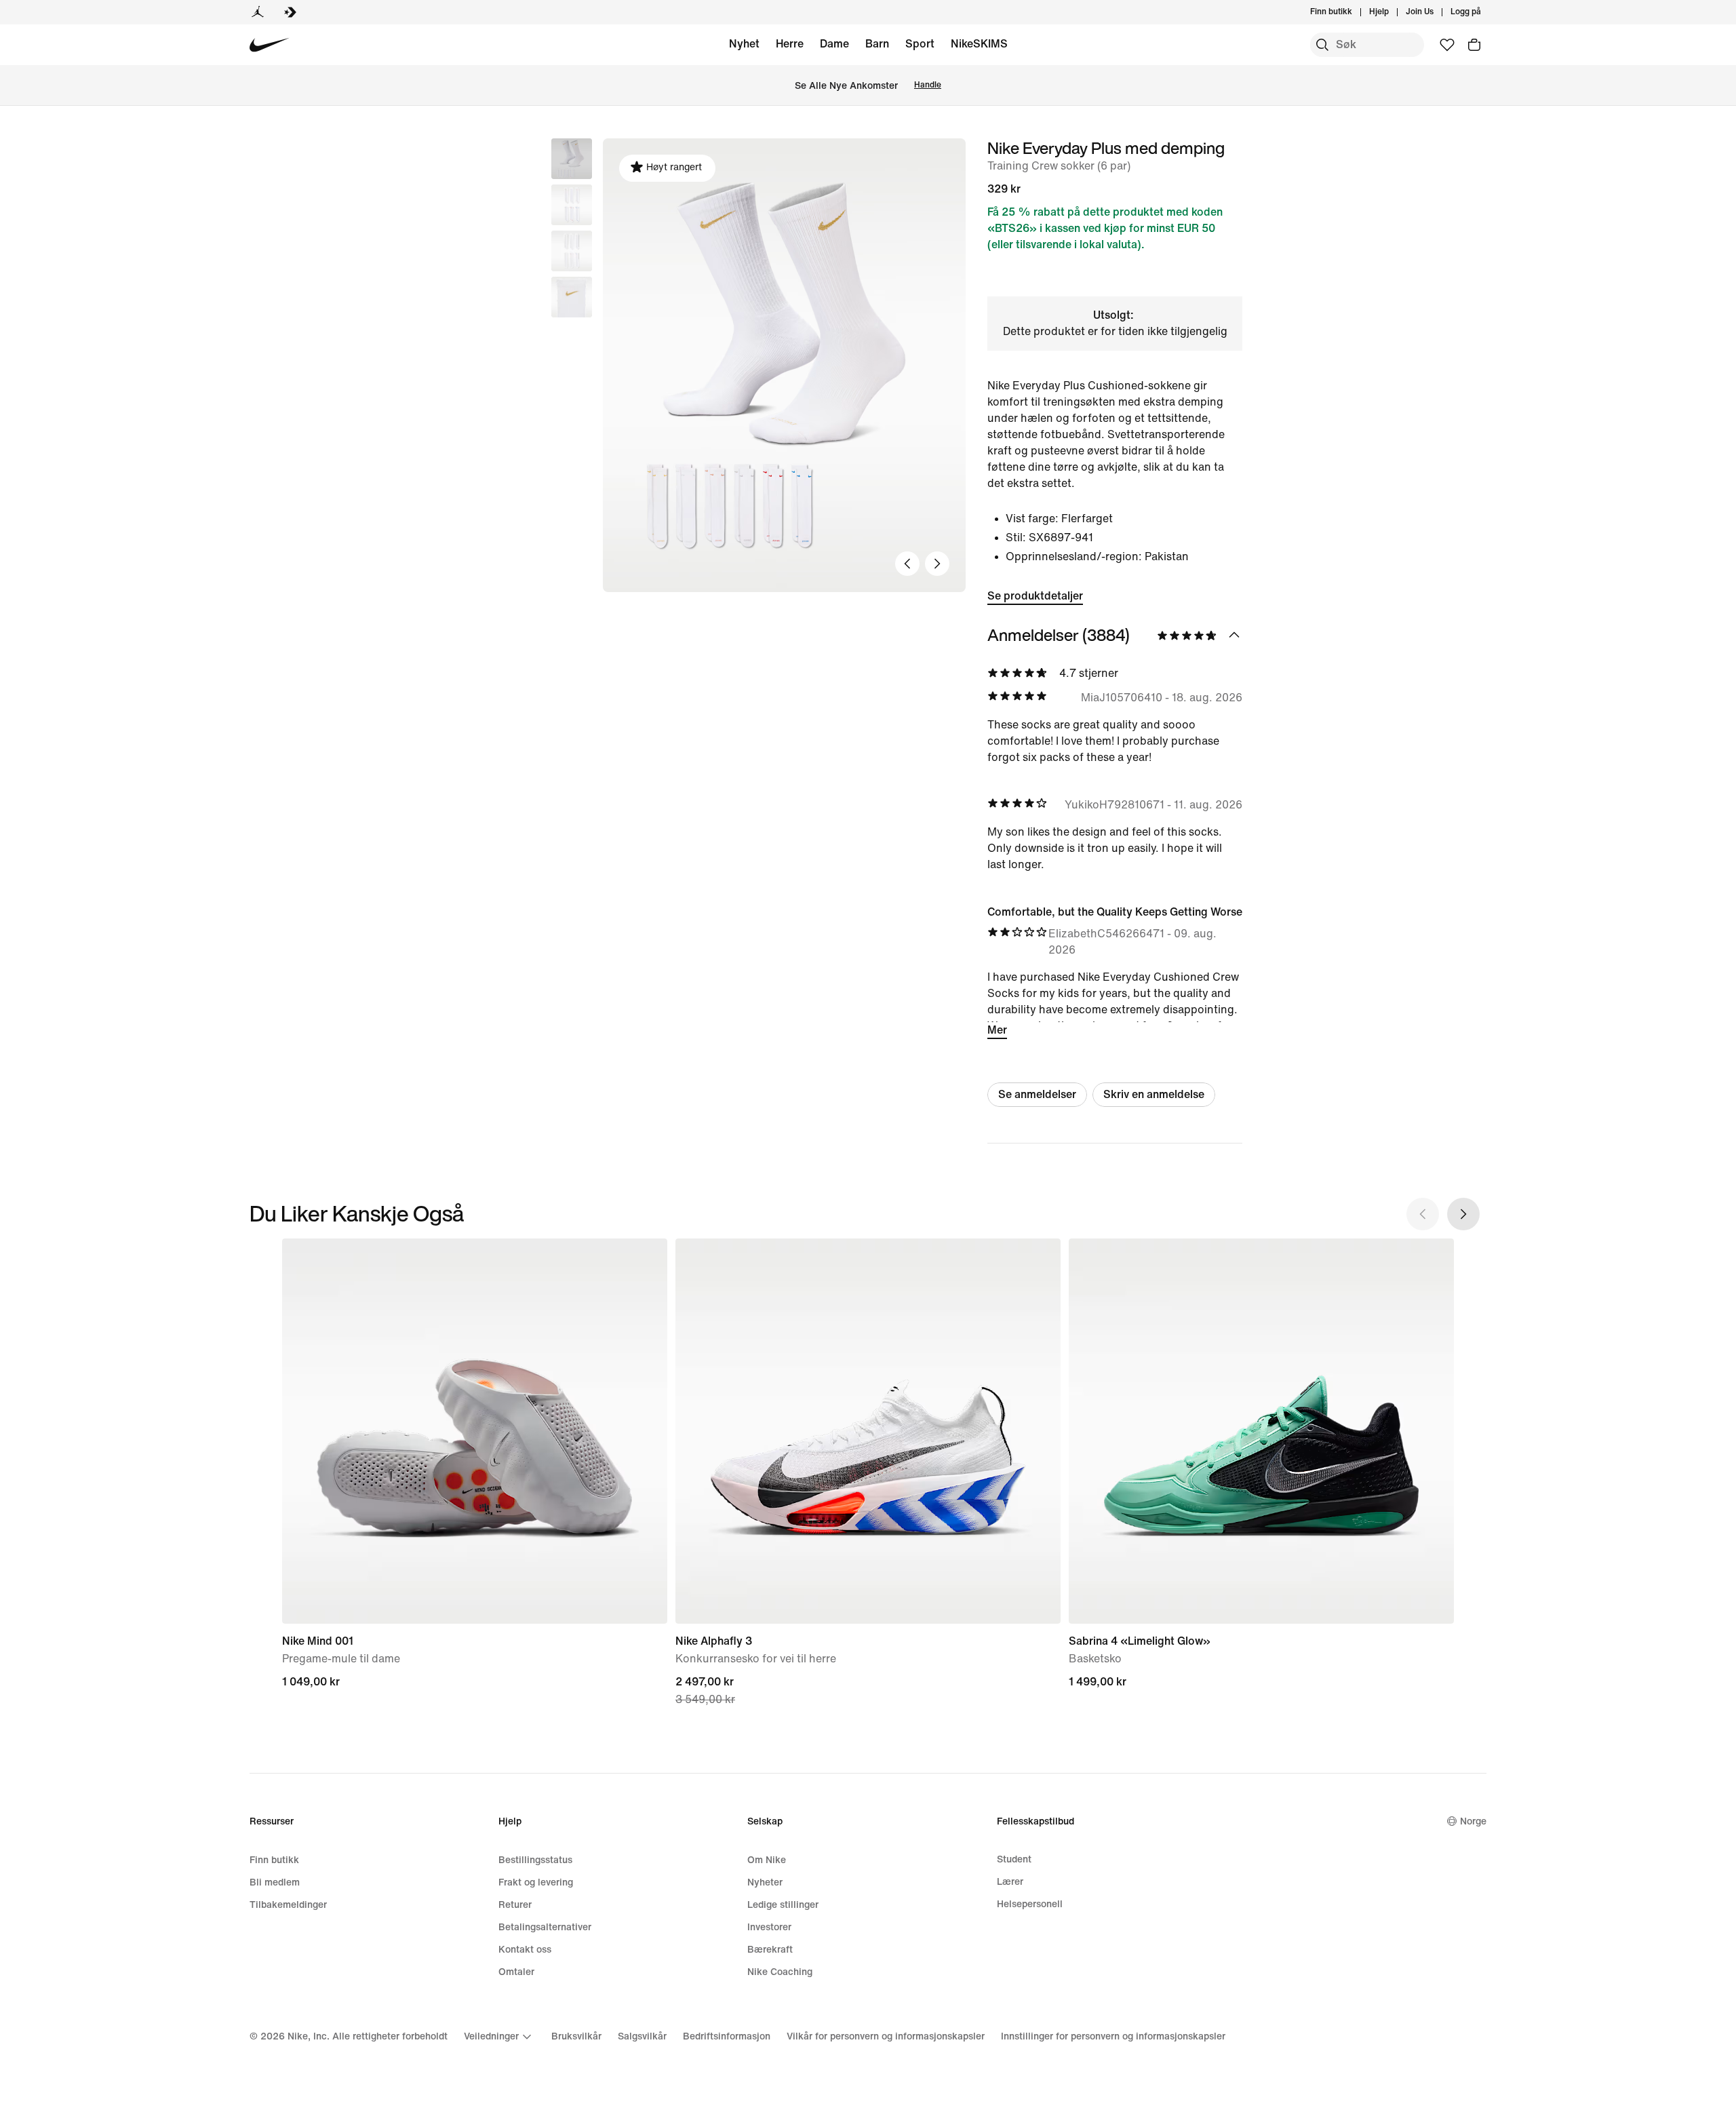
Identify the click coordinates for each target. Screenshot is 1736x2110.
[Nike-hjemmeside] (270, 45)
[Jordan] (258, 12)
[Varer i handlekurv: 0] (1474, 45)
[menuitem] (1393, 12)
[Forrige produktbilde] (907, 564)
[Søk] (1322, 45)
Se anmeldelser (1037, 1094)
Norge (1473, 1821)
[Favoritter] (1447, 45)
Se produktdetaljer (1035, 596)
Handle (928, 85)
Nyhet (744, 44)
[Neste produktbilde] (937, 564)
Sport (920, 44)
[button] (572, 205)
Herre (790, 44)
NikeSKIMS (979, 44)
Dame (834, 44)
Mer (997, 1030)
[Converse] (290, 12)
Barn (877, 44)
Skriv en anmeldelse (1154, 1094)
